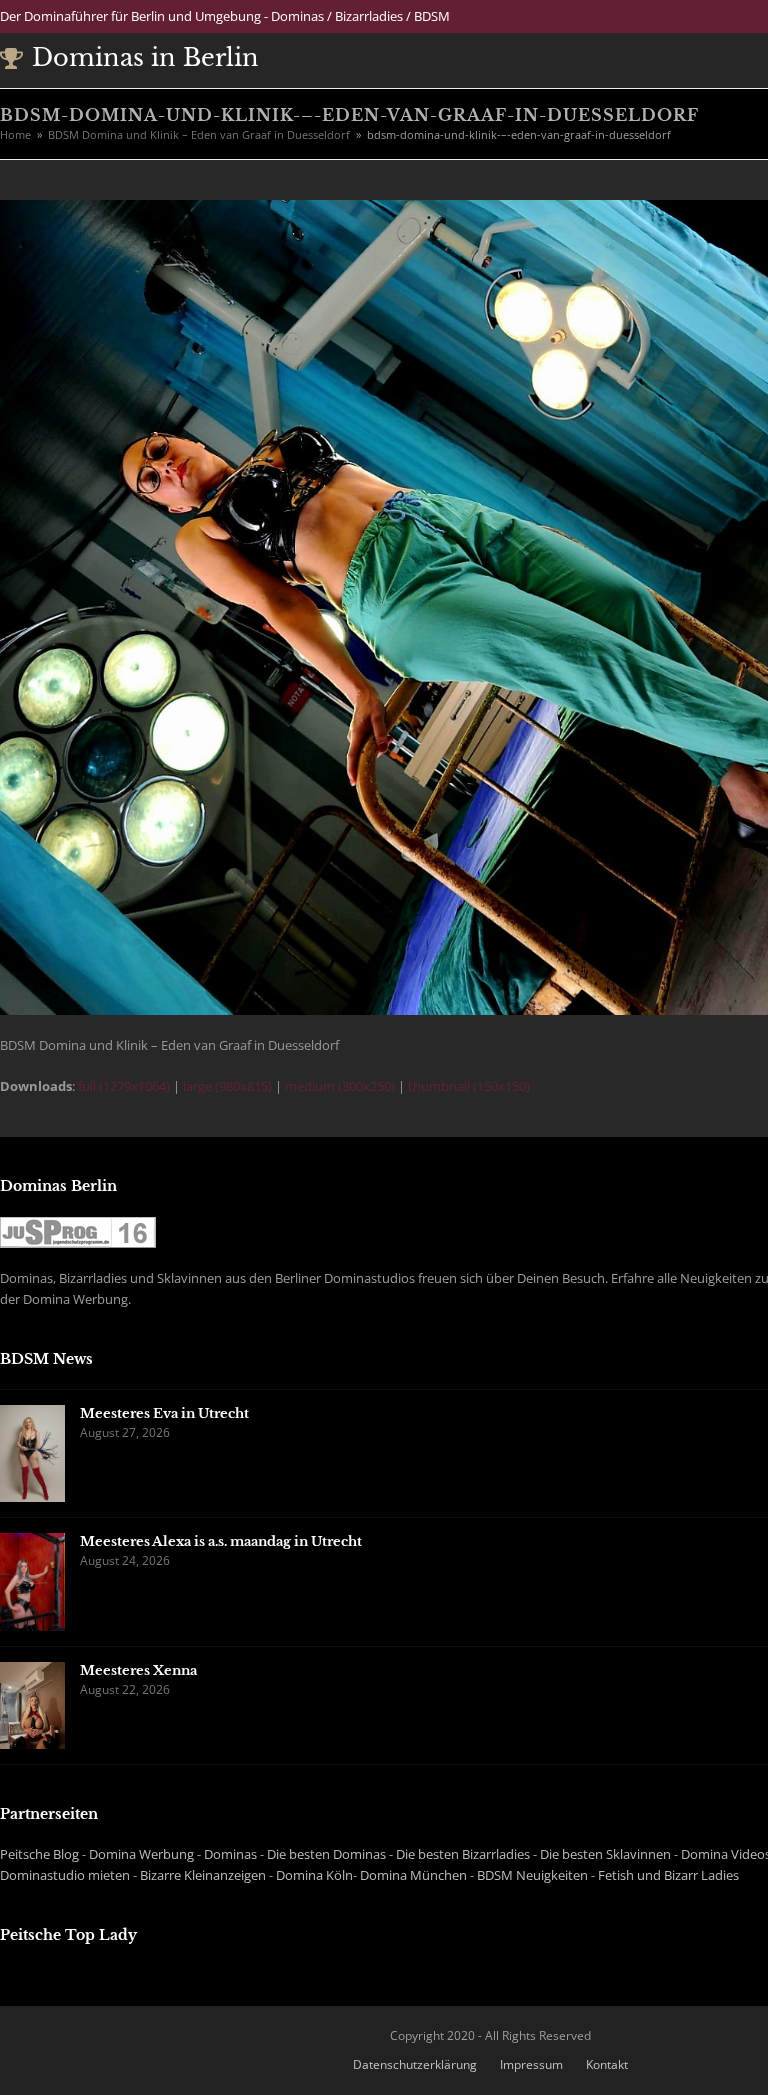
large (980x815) (227, 1086)
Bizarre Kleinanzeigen (203, 1875)
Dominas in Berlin (145, 57)
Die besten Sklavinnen (605, 1854)
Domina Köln (314, 1875)
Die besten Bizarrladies (463, 1854)
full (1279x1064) (124, 1086)
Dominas (230, 1854)
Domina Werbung (141, 1854)
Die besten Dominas (326, 1854)
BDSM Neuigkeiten (532, 1875)
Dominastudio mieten (65, 1875)
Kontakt (607, 2064)
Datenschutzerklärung (415, 2064)
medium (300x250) (340, 1086)
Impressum (531, 2064)
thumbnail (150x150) (469, 1086)
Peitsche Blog (39, 1854)
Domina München (413, 1875)
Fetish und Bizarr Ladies (668, 1875)
